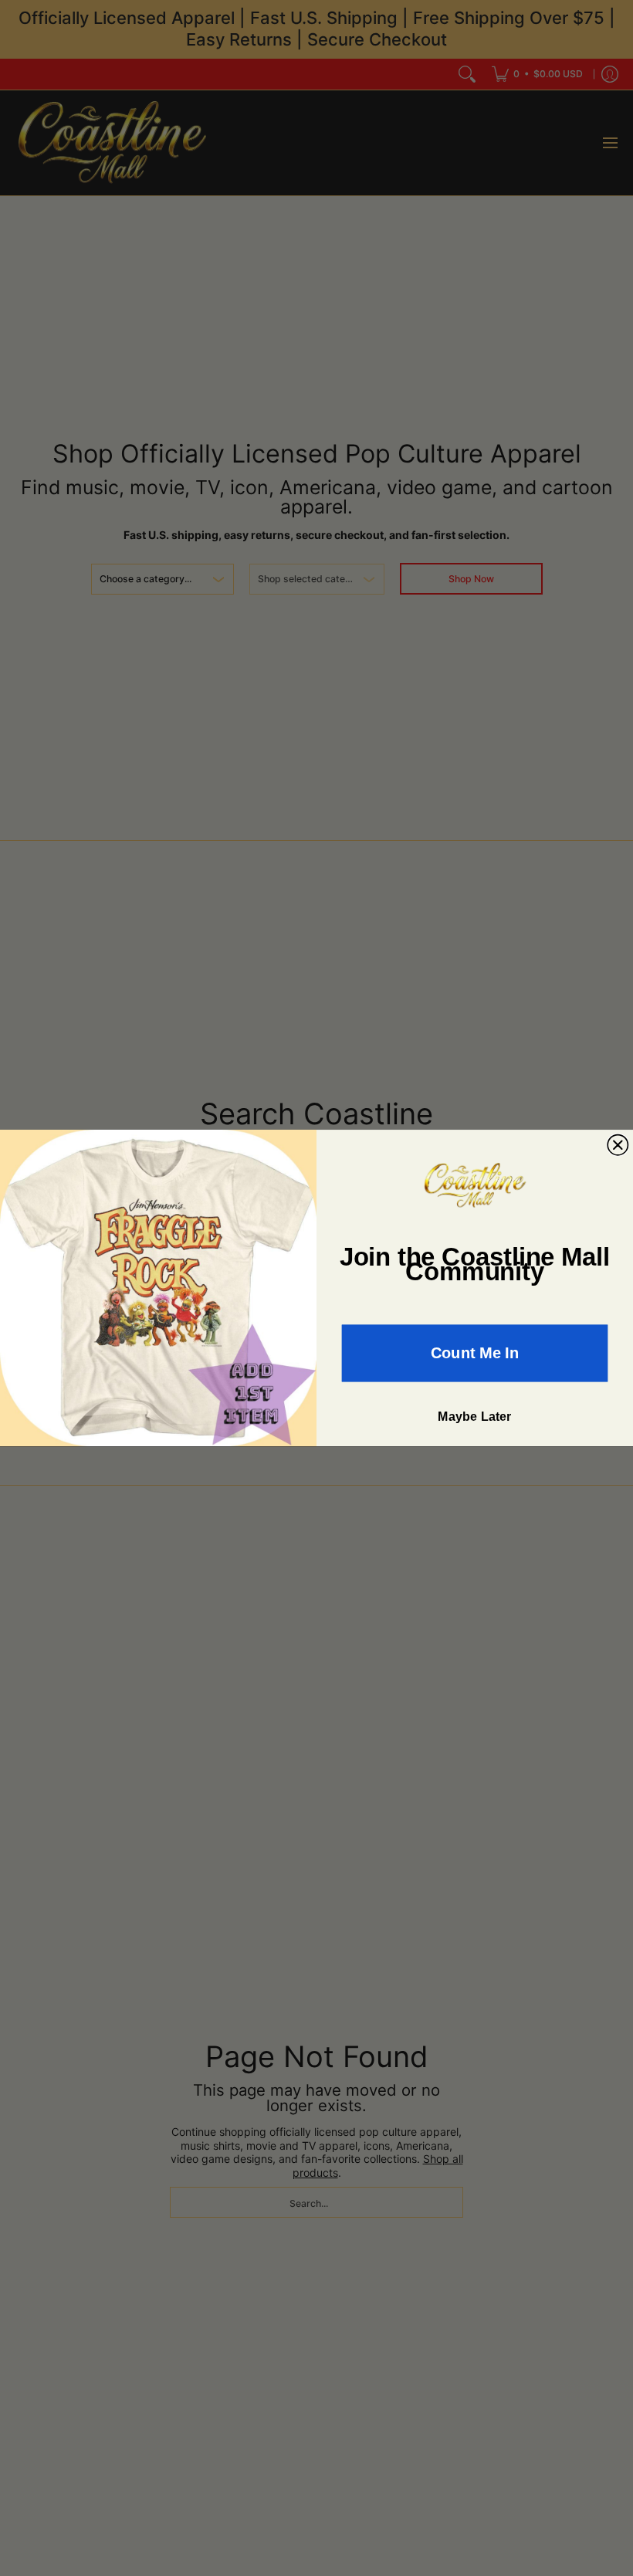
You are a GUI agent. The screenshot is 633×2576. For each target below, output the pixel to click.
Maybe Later (475, 1417)
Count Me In (475, 1353)
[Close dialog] (618, 1144)
